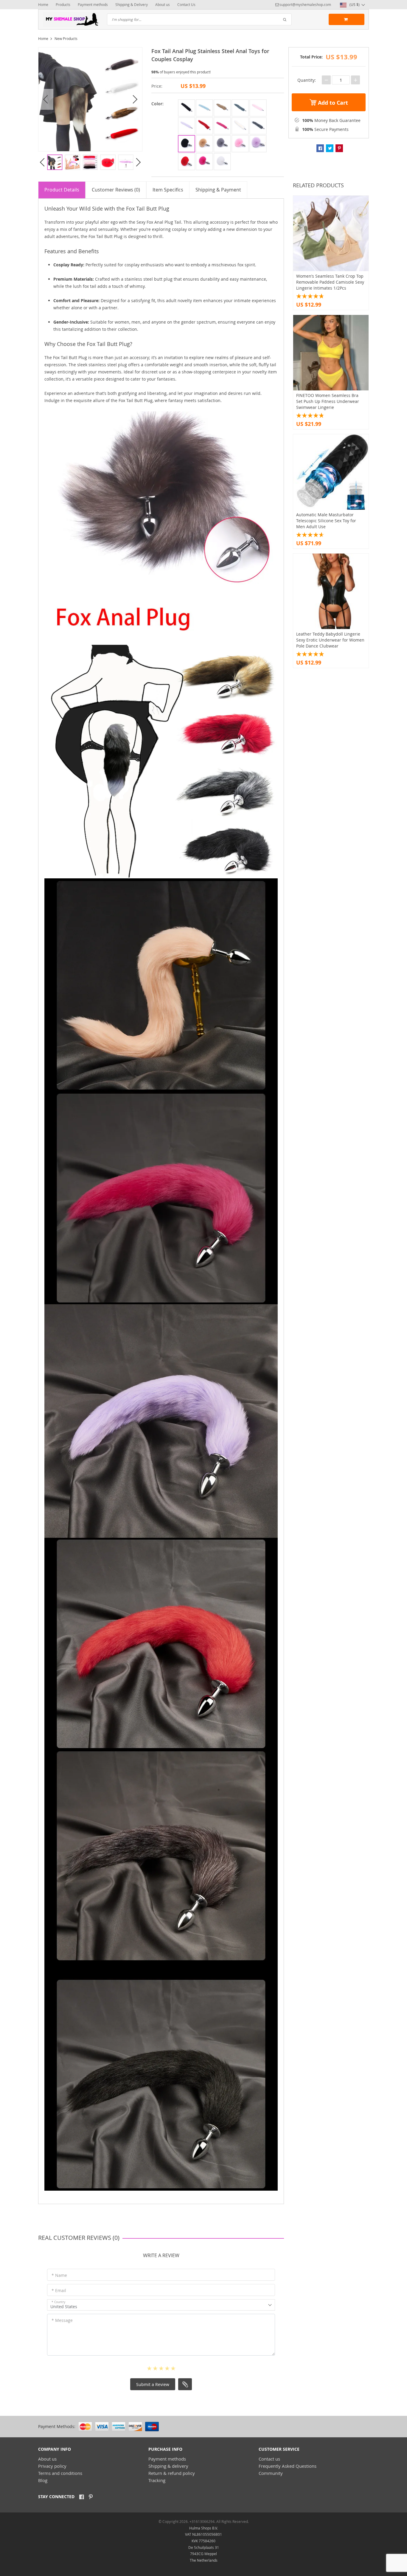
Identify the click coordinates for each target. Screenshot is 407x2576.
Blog (43, 2480)
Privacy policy (52, 2466)
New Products (66, 38)
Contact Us (186, 4)
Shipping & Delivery (132, 4)
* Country (58, 2302)
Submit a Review (153, 2384)
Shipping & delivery (168, 2466)
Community (271, 2473)
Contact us (269, 2459)
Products (63, 4)
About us (163, 4)
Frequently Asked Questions (288, 2466)
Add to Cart (332, 103)
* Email (59, 2290)
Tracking (157, 2480)
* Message (62, 2320)
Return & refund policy (172, 2473)
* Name (59, 2275)
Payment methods (93, 4)
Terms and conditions (60, 2473)
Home (43, 4)
